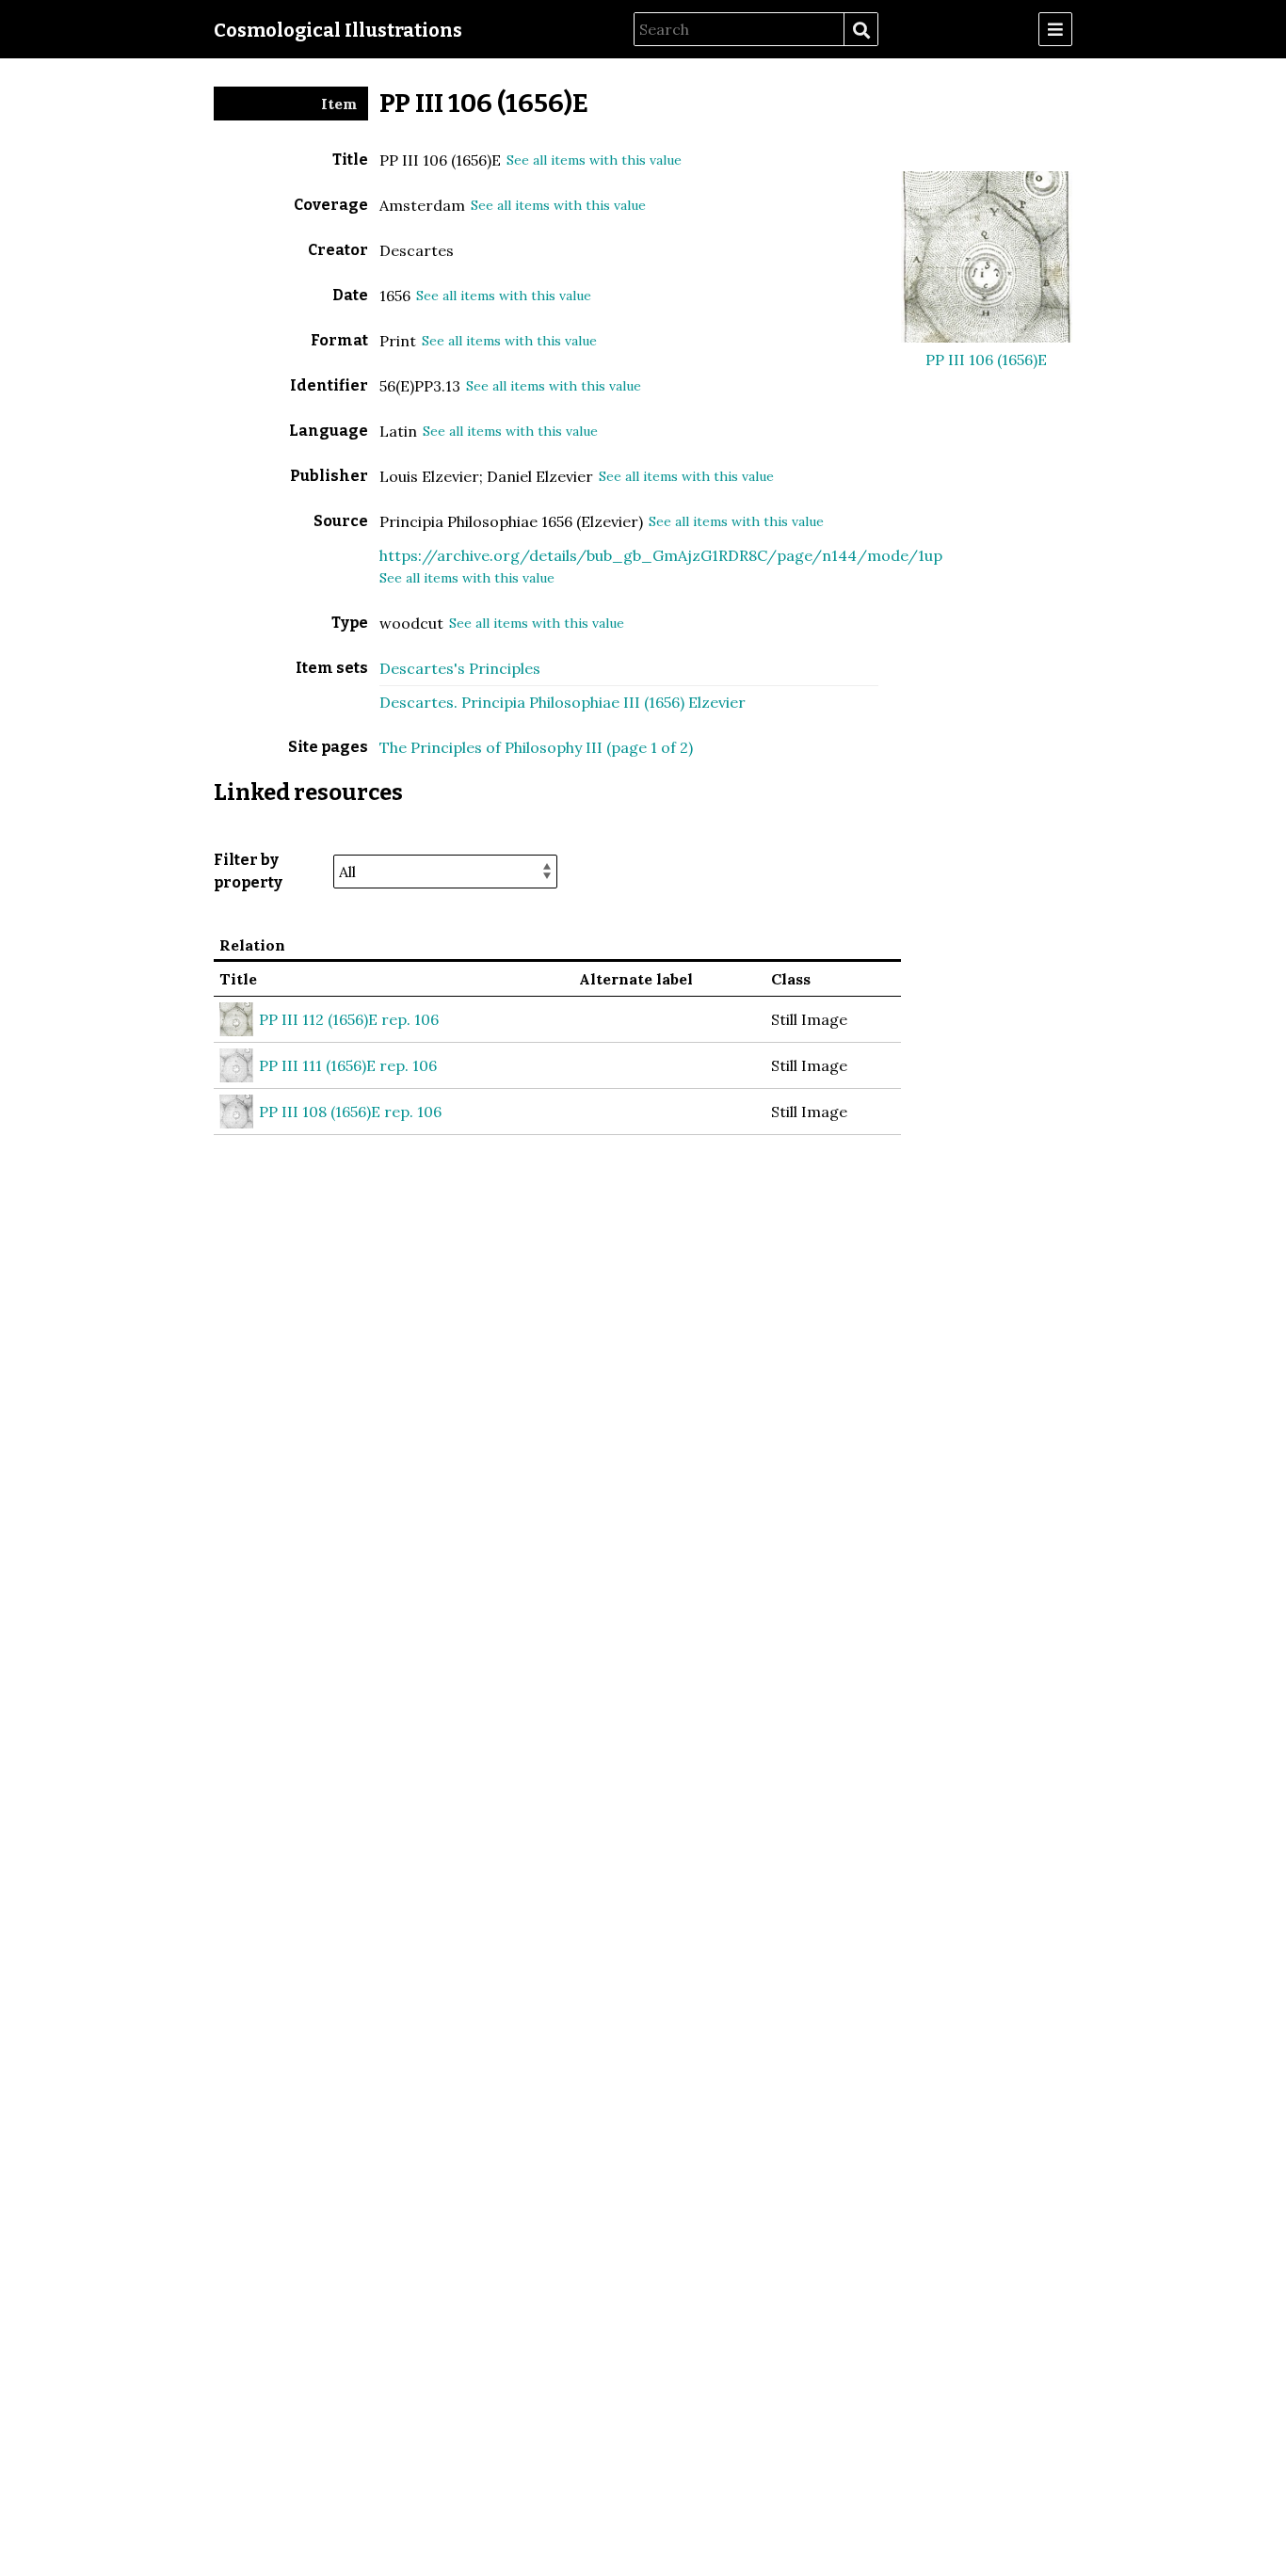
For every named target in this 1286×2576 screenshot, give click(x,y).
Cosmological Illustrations (338, 30)
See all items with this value (594, 160)
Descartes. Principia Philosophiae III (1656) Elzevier (563, 702)
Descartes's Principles (460, 668)
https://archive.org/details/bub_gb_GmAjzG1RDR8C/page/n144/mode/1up (661, 555)
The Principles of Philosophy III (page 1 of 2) (536, 747)
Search (860, 30)
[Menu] (1055, 29)
